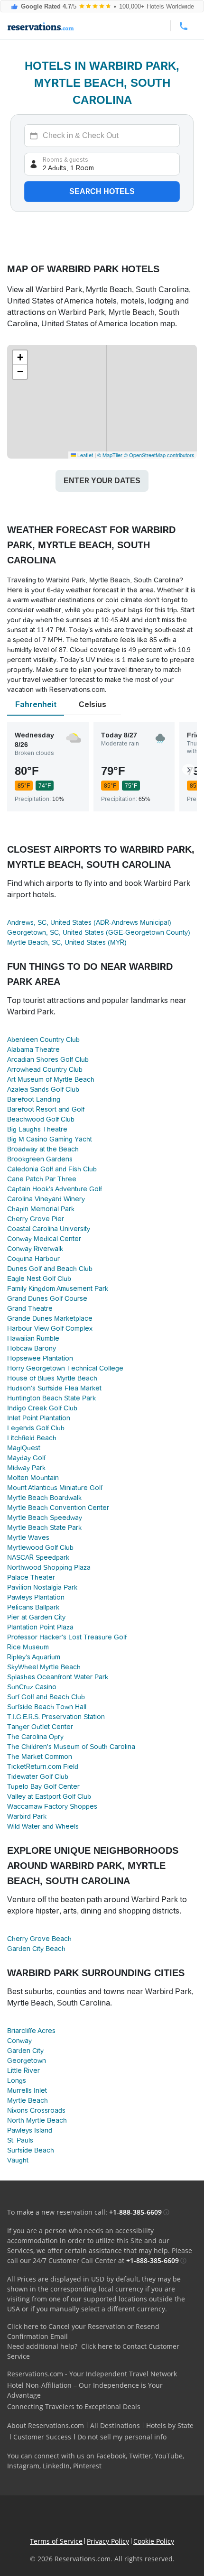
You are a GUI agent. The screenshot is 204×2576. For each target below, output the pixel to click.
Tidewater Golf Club (38, 1776)
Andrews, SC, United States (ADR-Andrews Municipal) (89, 922)
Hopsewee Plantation (40, 1358)
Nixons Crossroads (36, 2110)
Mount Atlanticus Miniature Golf (55, 1488)
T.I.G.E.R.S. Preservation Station (56, 1717)
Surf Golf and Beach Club (46, 1697)
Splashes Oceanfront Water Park (58, 1677)
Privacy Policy (108, 2541)
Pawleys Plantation (36, 1597)
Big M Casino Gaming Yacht (50, 1139)
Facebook (111, 2456)
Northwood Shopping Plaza (49, 1567)
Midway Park (26, 1468)
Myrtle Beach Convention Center (58, 1508)
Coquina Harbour (33, 1259)
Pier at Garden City (36, 1617)
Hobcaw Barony (32, 1348)
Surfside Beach (31, 2150)
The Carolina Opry (35, 1737)
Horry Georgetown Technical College (65, 1368)
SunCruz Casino (32, 1687)
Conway (19, 2041)
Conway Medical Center (44, 1239)
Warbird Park (27, 1816)
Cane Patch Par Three (42, 1179)
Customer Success (42, 2437)
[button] (20, 358)
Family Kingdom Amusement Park (58, 1288)
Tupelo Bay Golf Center (43, 1786)
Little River (23, 2070)
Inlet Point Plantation (39, 1418)
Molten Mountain (33, 1478)
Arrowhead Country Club (45, 1069)
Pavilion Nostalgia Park (42, 1587)
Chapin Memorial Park (41, 1209)
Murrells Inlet (27, 2090)
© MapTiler (110, 455)
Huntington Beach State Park (51, 1398)
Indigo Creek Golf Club (42, 1408)
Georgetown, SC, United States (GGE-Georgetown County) (99, 932)
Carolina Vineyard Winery (46, 1199)
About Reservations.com (46, 2425)
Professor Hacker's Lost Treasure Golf (67, 1637)
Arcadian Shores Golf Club (48, 1059)
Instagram (23, 2466)
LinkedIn (56, 2466)
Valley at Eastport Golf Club (49, 1796)
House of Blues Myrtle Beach (52, 1378)
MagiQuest (24, 1448)
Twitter (140, 2456)
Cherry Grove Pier (36, 1219)
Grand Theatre (30, 1308)
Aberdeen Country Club (43, 1040)
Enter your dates (102, 481)
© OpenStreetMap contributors (159, 455)
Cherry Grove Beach (39, 1939)
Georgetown (27, 2061)
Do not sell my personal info (122, 2437)
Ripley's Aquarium (34, 1657)
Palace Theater (31, 1577)
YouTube (169, 2456)
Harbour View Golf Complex (50, 1328)
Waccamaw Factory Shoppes (52, 1806)
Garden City (25, 2051)
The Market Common (40, 1757)
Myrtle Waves (28, 1537)
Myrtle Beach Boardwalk (44, 1498)
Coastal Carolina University (49, 1229)
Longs (17, 2080)
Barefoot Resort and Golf (46, 1109)
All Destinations (115, 2425)
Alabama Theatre (33, 1049)
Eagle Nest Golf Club (39, 1279)
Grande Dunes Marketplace (50, 1318)
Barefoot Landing (34, 1099)
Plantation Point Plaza (40, 1627)
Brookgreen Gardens (40, 1159)
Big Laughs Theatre (37, 1129)
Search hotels (102, 191)
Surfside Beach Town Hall (47, 1707)
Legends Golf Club (36, 1428)
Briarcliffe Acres (31, 2031)
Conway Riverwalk (35, 1249)
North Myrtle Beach (37, 2120)
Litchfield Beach (32, 1438)
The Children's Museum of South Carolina (71, 1747)
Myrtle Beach (28, 2100)
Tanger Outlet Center (40, 1727)
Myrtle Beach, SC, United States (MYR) (67, 942)
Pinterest (87, 2466)
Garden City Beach (36, 1949)
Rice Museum (28, 1647)
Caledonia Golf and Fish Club (52, 1169)
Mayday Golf (26, 1458)
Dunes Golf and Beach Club (50, 1269)
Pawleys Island (30, 2130)
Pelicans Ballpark (33, 1607)
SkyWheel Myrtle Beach (44, 1667)
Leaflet (84, 455)
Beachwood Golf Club (41, 1119)
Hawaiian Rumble (33, 1338)
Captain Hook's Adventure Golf (55, 1189)
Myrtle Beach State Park (44, 1527)
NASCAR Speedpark (38, 1557)
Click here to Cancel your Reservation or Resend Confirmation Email (83, 2331)
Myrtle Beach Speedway (45, 1518)
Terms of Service (56, 2541)
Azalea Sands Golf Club (43, 1089)
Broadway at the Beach (43, 1149)
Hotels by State (170, 2425)
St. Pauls (20, 2140)
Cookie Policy (154, 2541)
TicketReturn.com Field (43, 1766)
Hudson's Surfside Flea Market (54, 1388)
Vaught (18, 2160)
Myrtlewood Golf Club (40, 1547)
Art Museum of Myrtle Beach (51, 1079)
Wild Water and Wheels (43, 1826)
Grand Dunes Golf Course (47, 1298)
